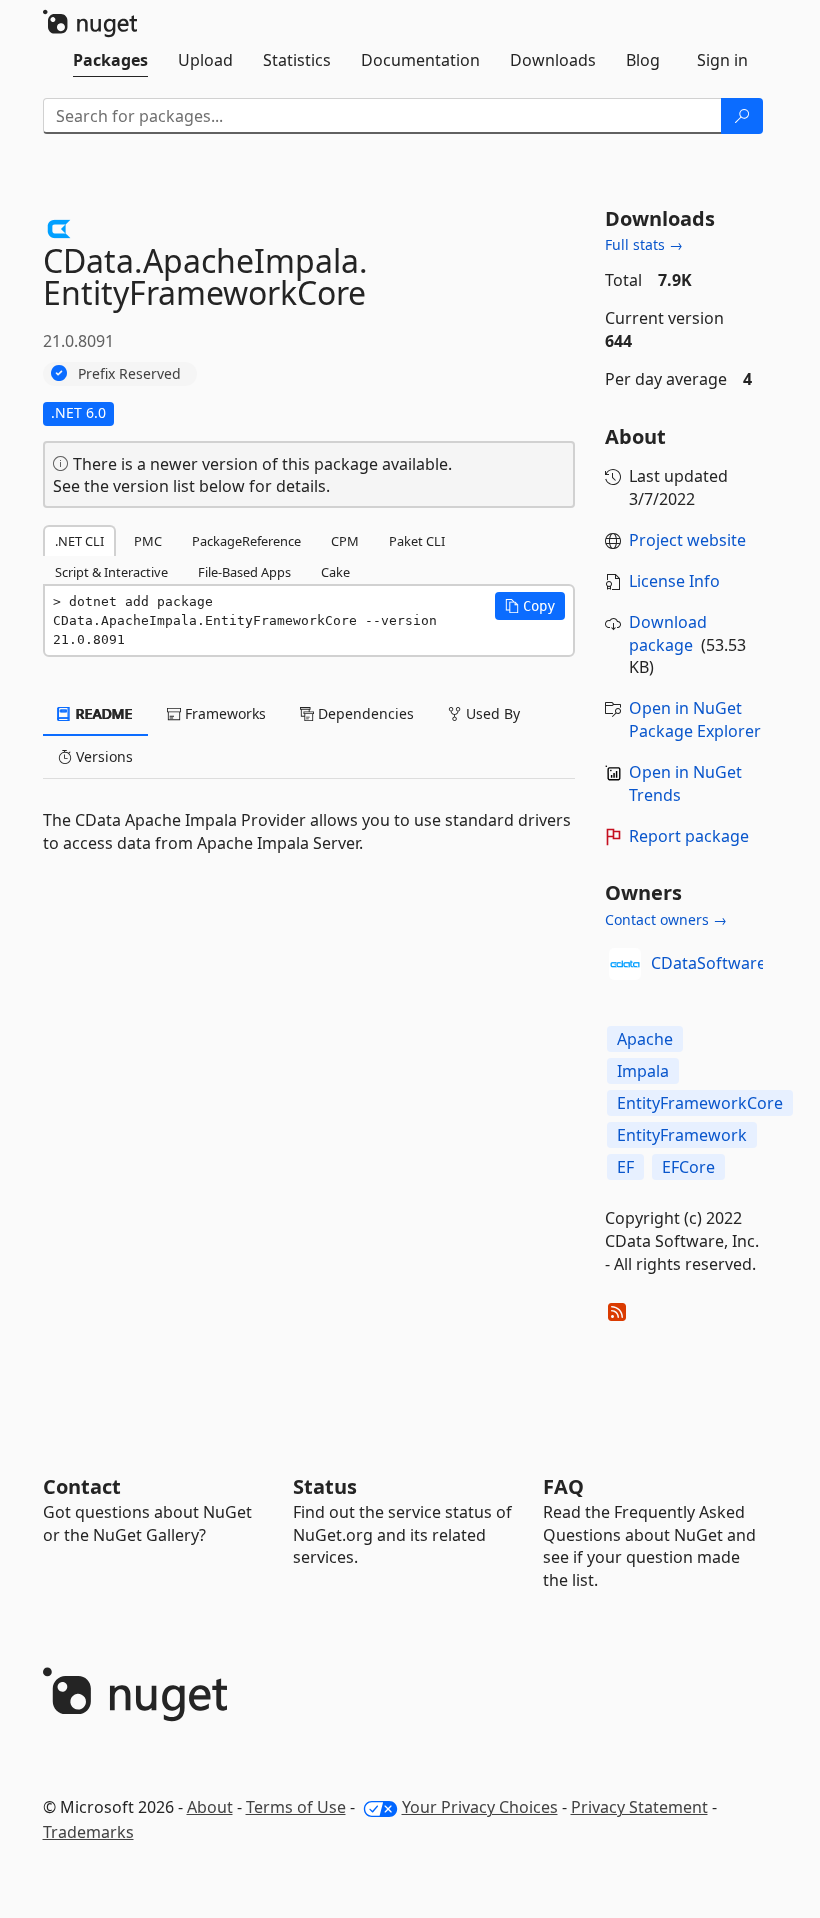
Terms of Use (296, 1807)
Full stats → (644, 244)
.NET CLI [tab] (79, 541)
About (210, 1807)
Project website (687, 540)
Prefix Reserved (129, 373)
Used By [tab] (491, 713)
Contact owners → (666, 919)
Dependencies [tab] (364, 713)
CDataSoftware (708, 963)
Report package (689, 836)
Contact (82, 1486)
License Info (674, 581)
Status (325, 1486)
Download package (668, 633)
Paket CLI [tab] (417, 541)
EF (625, 1167)
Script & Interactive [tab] (111, 572)
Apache (645, 1039)
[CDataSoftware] (625, 964)
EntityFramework (682, 1135)
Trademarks (88, 1832)
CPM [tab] (345, 541)
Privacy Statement (639, 1807)
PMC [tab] (148, 541)
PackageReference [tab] (246, 541)
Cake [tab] (335, 572)
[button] (530, 606)
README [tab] (102, 713)
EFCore (688, 1167)
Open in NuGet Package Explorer (695, 719)
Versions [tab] (102, 756)
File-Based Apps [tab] (244, 572)
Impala (643, 1071)
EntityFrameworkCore (700, 1103)
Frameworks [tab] (223, 713)
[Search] (742, 116)
